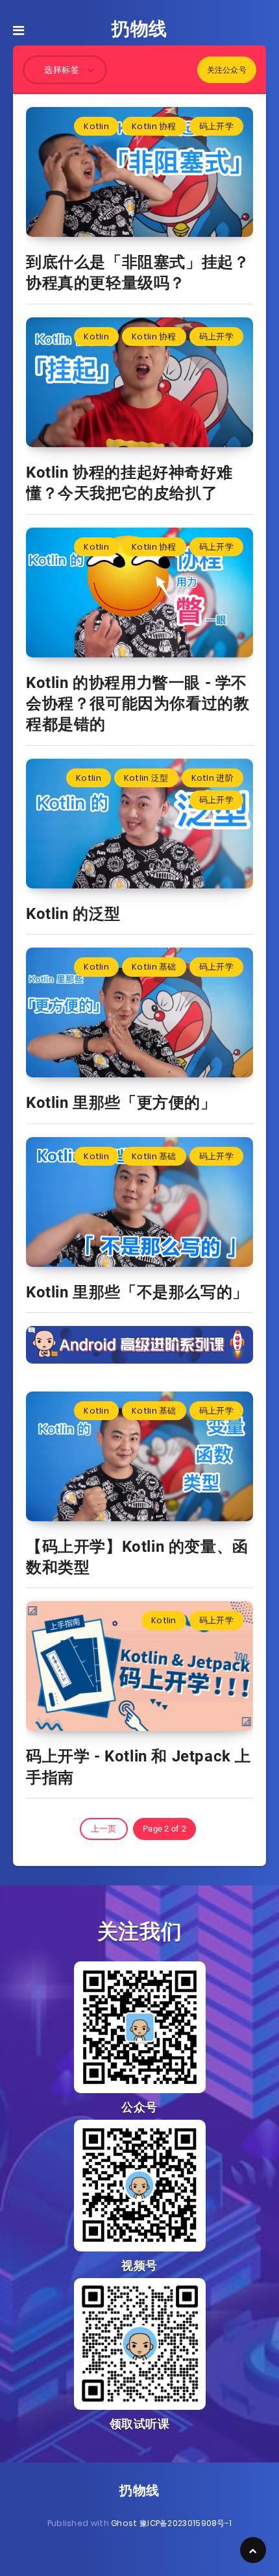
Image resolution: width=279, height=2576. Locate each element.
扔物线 (139, 29)
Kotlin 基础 (154, 967)
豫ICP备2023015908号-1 (186, 2523)
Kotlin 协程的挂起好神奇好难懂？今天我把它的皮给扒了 (129, 483)
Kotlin (96, 126)
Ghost (124, 2523)
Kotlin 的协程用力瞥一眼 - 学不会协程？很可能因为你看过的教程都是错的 (138, 704)
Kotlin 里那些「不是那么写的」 (137, 1292)
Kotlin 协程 (154, 126)
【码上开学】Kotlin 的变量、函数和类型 (137, 1557)
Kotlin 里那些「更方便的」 (121, 1103)
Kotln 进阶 (212, 778)
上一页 (104, 1829)
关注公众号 (227, 70)
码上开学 (216, 126)
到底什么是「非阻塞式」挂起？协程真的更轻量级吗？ (138, 273)
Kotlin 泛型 (146, 778)
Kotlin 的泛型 (73, 914)
